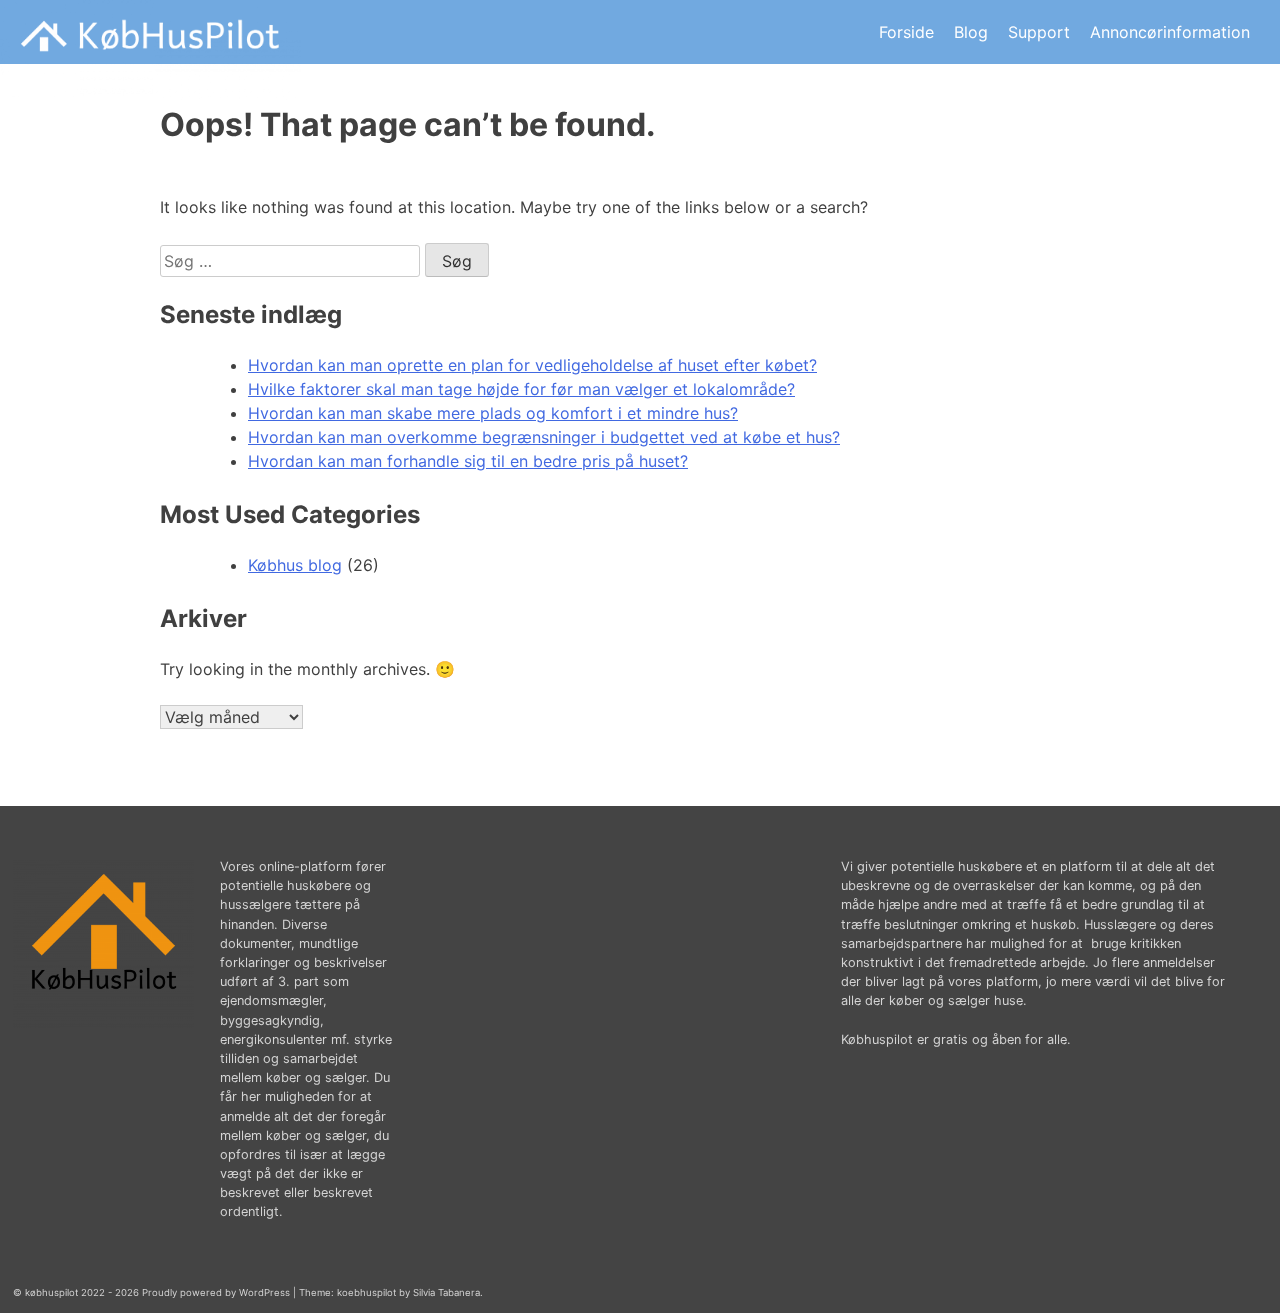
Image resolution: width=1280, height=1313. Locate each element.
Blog (971, 32)
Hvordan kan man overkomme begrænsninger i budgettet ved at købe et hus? (544, 437)
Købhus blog (295, 565)
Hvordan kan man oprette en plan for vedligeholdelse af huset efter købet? (532, 365)
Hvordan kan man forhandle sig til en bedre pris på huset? (468, 461)
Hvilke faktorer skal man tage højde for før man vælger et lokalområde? (521, 389)
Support (1039, 32)
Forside (906, 32)
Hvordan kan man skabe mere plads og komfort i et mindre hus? (493, 413)
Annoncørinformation (1170, 32)
